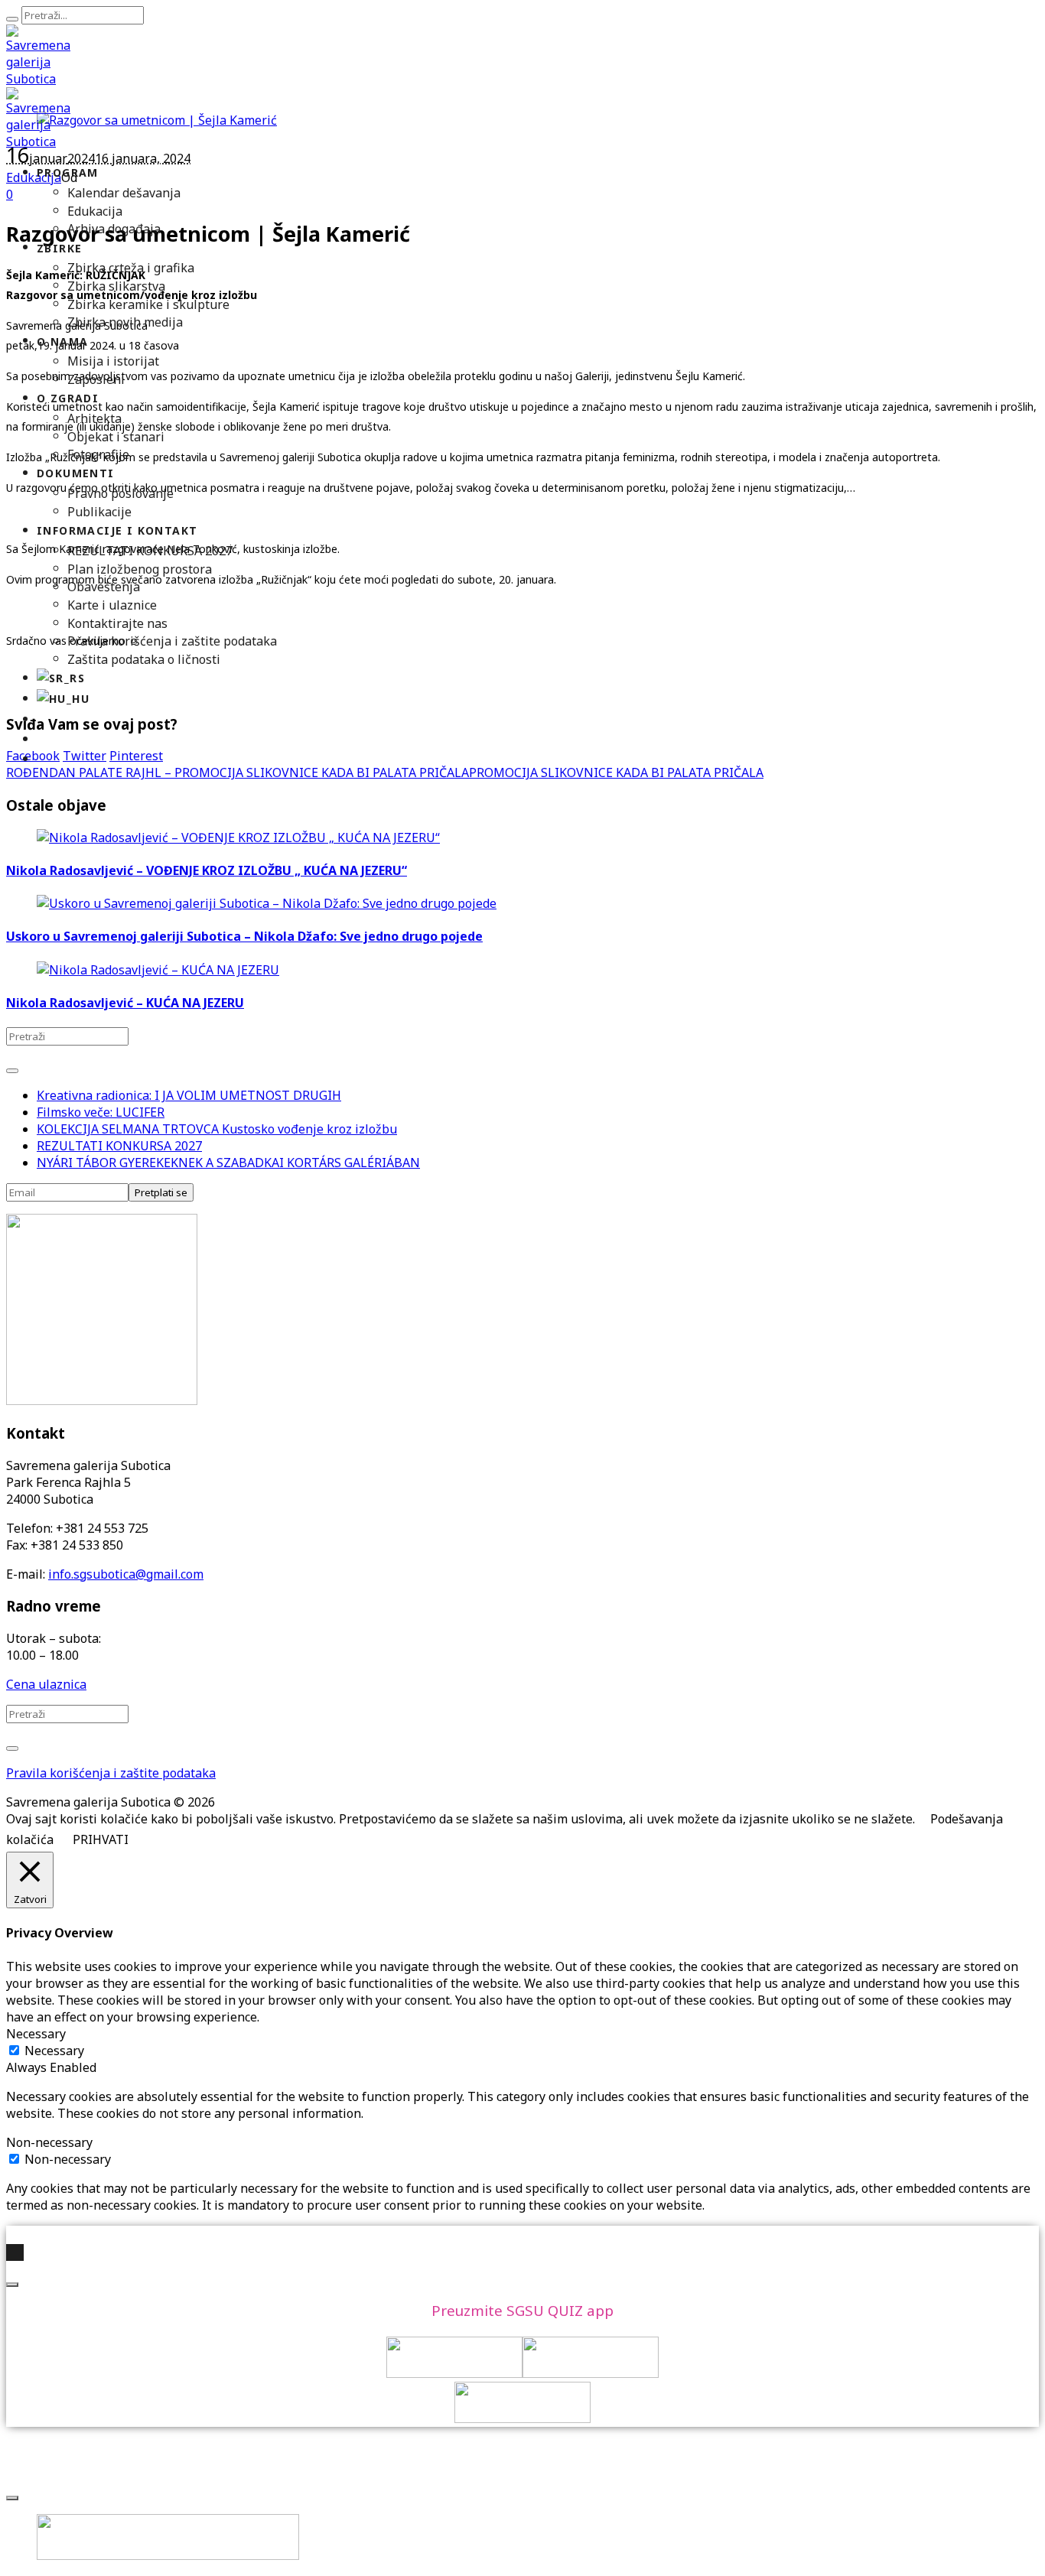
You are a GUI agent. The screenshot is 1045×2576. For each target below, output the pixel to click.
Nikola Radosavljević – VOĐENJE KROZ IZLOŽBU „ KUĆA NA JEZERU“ (207, 870)
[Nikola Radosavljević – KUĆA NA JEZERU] (158, 970)
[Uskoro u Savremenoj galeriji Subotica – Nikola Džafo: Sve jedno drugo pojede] (267, 903)
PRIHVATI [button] (101, 1839)
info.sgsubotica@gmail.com (126, 1574)
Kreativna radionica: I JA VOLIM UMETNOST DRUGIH (189, 1095)
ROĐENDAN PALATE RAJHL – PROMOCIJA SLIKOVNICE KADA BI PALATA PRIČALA (238, 772)
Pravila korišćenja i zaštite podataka (111, 1773)
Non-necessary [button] (49, 2142)
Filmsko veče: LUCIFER (101, 1112)
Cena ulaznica (46, 1684)
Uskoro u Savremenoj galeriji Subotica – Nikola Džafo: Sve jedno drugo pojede (244, 936)
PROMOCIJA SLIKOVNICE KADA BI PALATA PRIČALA (616, 772)
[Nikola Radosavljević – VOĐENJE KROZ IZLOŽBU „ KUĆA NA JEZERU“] (238, 838)
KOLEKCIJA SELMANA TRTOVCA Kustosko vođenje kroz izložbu (217, 1129)
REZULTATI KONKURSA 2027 (119, 1146)
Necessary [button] (36, 2034)
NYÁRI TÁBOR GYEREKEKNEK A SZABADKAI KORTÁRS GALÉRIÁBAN (228, 1163)
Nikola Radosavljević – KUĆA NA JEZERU (125, 1003)
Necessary (54, 2051)
